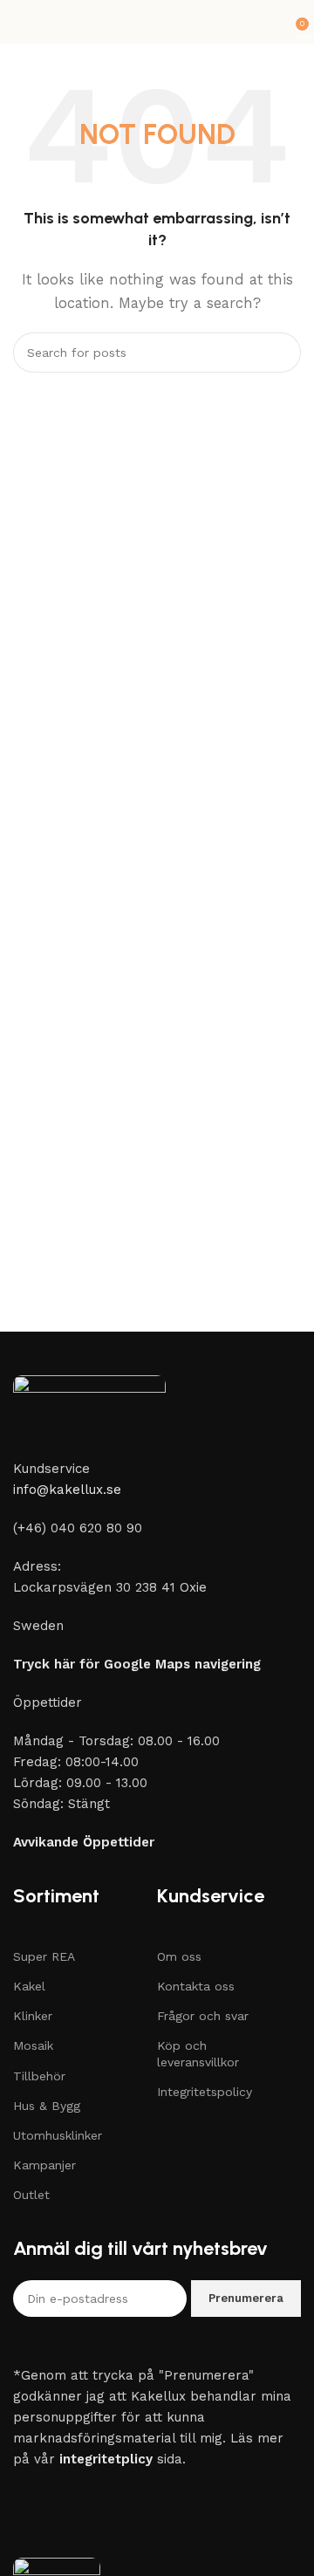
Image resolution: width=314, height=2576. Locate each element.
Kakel (29, 1986)
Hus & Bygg (47, 2106)
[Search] (281, 353)
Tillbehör (39, 2076)
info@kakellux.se (67, 1490)
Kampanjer (44, 2165)
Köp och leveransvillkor (198, 2053)
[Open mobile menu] (20, 22)
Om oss (179, 1956)
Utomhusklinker (58, 2135)
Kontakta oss (196, 1986)
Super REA (44, 1956)
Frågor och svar (203, 2016)
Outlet (31, 2195)
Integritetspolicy (205, 2092)
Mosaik (33, 2045)
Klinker (33, 2016)
